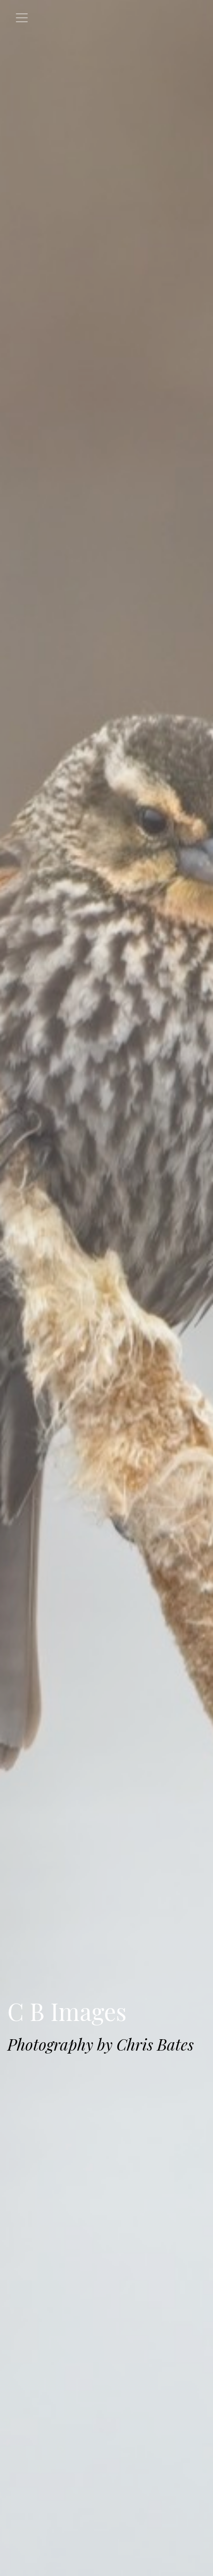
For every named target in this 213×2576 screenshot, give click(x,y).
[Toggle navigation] (22, 18)
